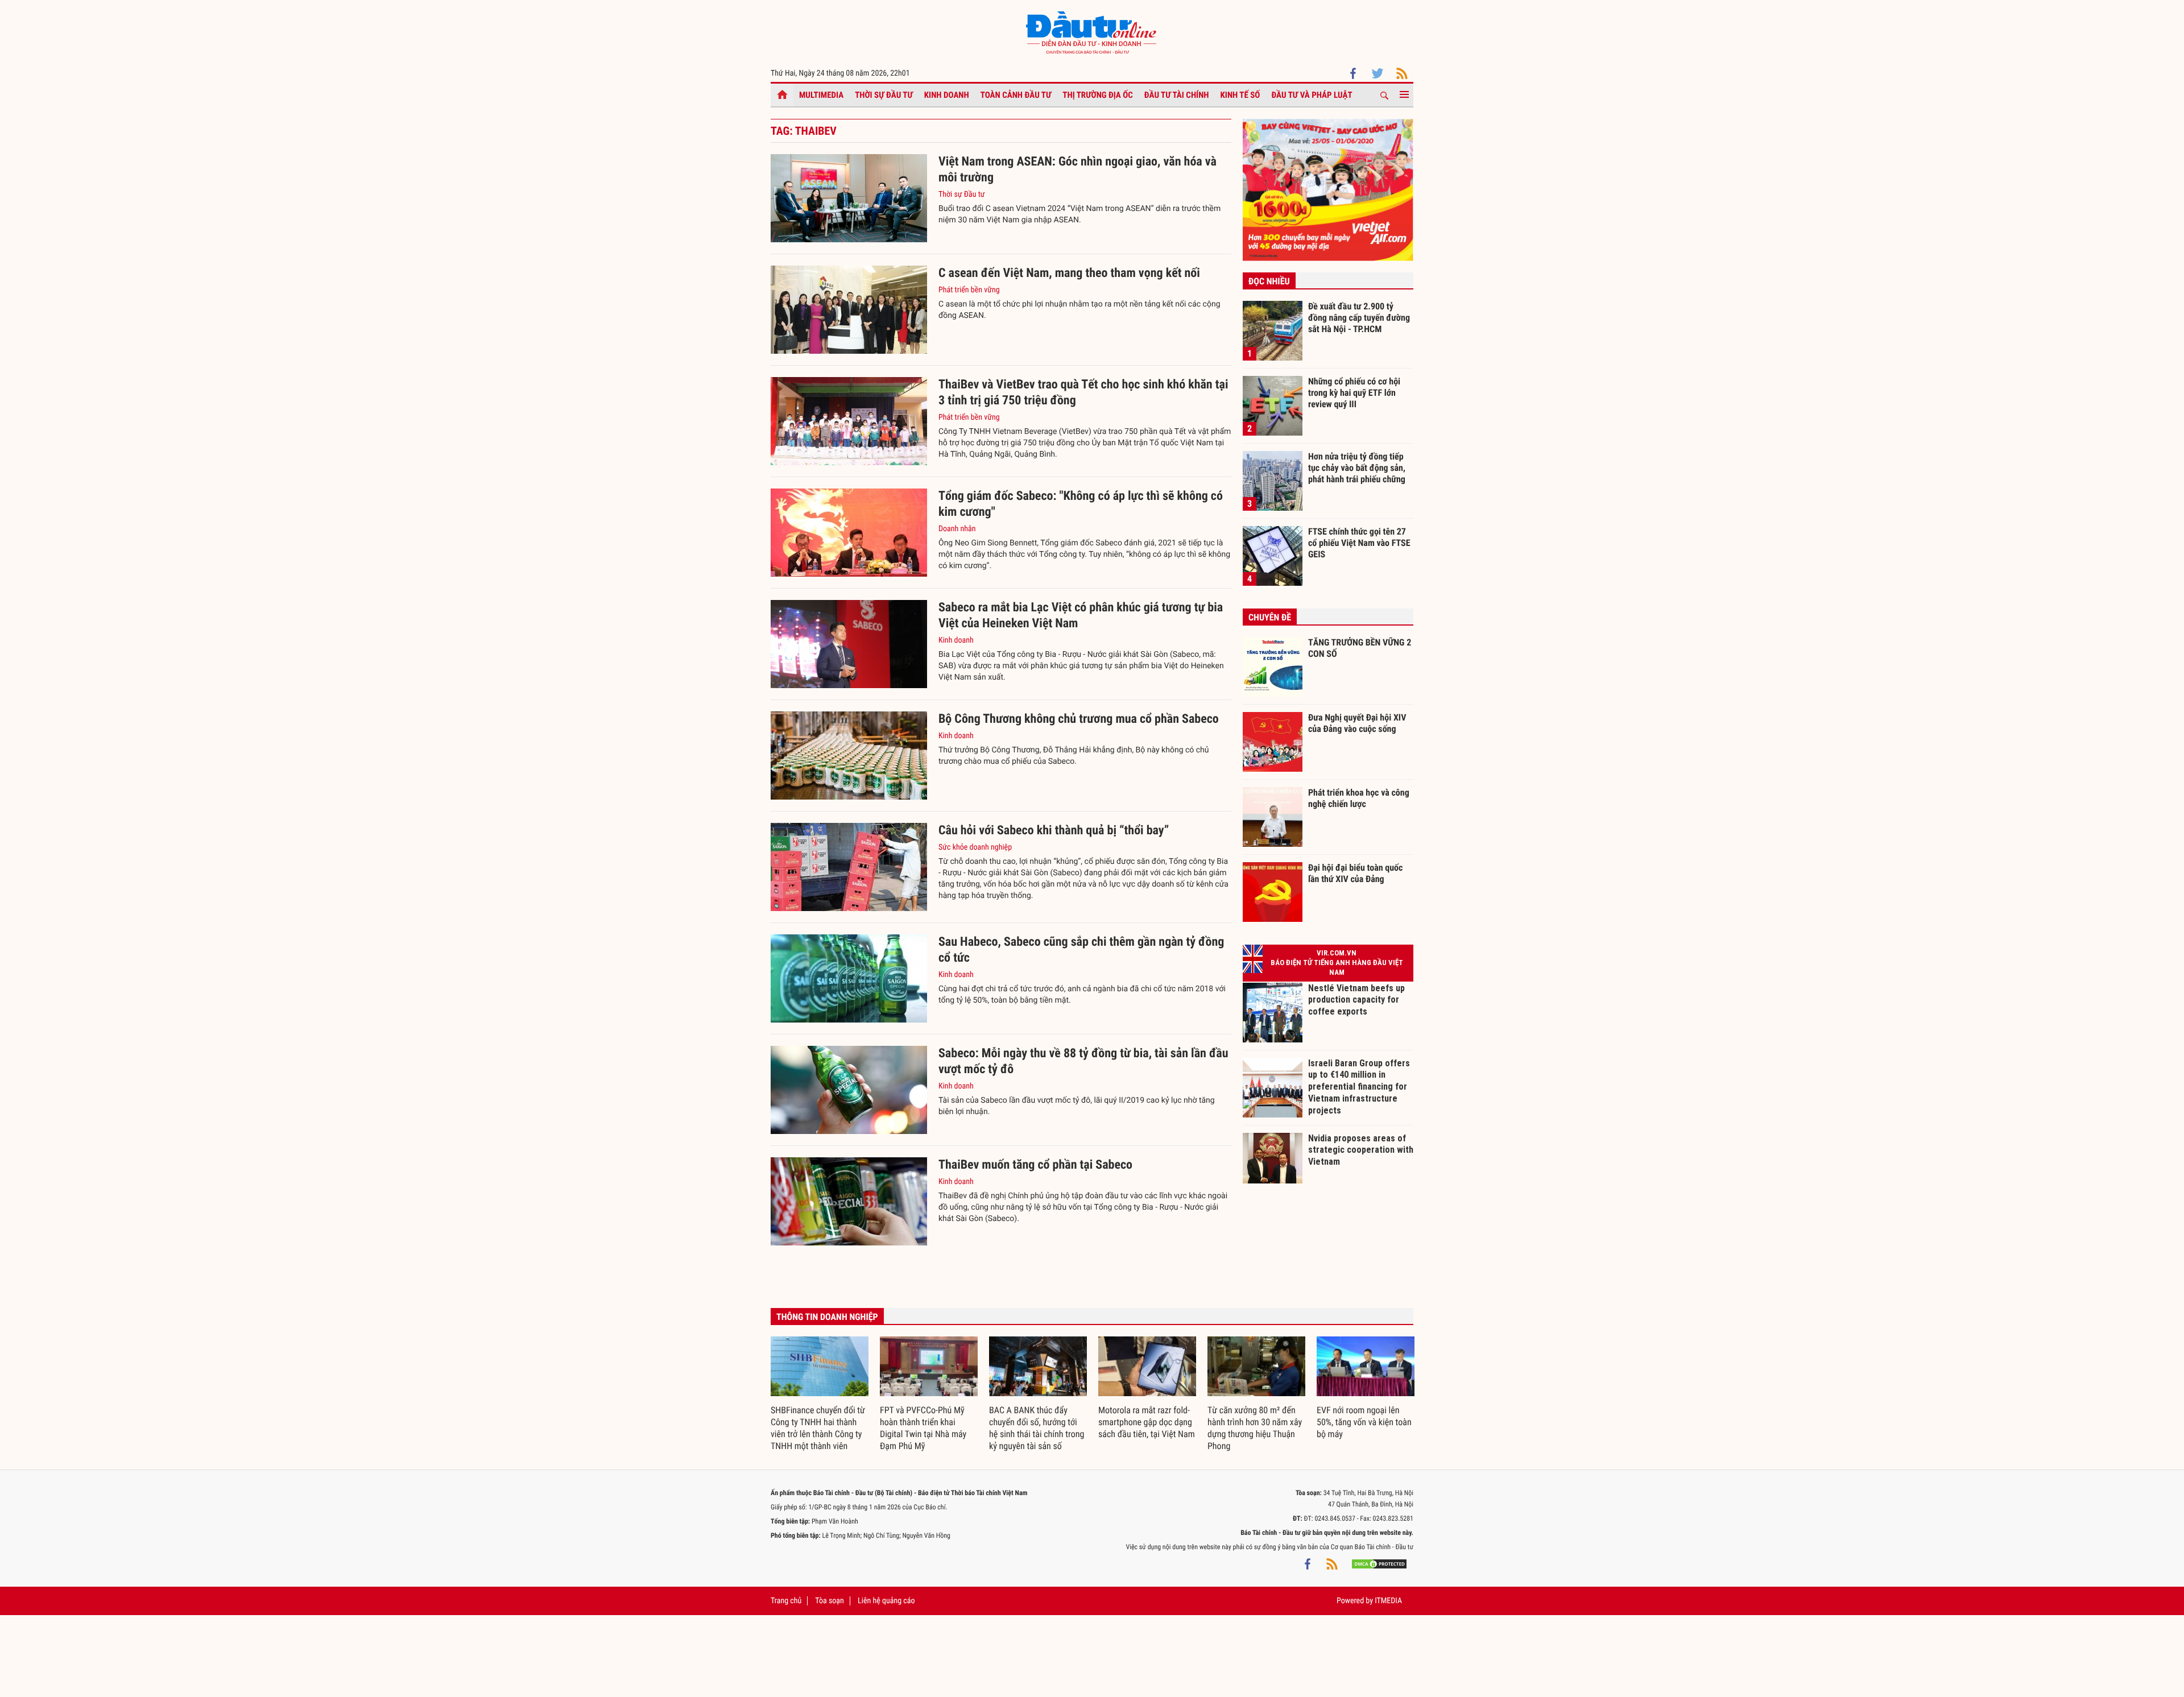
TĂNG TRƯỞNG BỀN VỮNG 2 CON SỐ (1360, 648)
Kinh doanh (947, 95)
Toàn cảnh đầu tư (1016, 95)
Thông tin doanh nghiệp (827, 1317)
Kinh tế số (1240, 95)
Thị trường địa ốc (1098, 95)
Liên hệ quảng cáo (886, 1601)
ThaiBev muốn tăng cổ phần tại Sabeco (1035, 1165)
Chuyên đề (1270, 617)
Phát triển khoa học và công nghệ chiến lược (1359, 798)
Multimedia (821, 95)
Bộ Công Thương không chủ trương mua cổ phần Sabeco (1079, 719)
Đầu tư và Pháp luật (1312, 95)
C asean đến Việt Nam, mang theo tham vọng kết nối (1069, 273)
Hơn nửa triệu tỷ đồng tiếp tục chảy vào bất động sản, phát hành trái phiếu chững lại (1357, 467)
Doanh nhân (957, 529)
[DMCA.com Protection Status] (1379, 1564)
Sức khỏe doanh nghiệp (975, 847)
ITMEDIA (1388, 1601)
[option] (820, 1394)
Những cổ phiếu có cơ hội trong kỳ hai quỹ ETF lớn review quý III (1354, 392)
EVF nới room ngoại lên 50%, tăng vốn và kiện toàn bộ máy (1364, 1422)
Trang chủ (786, 1601)
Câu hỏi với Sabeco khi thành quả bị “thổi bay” (1054, 831)
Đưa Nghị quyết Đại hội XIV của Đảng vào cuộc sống (1357, 723)
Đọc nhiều (1269, 281)
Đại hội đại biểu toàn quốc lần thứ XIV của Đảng (1355, 873)
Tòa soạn (829, 1601)
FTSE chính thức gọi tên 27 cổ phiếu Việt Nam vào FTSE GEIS (1359, 543)
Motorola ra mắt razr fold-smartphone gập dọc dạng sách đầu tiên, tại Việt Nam (1147, 1422)
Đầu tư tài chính (1177, 95)
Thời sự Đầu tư (884, 95)
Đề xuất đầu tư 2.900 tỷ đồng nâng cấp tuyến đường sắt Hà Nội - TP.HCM (1359, 317)
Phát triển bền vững (969, 290)
